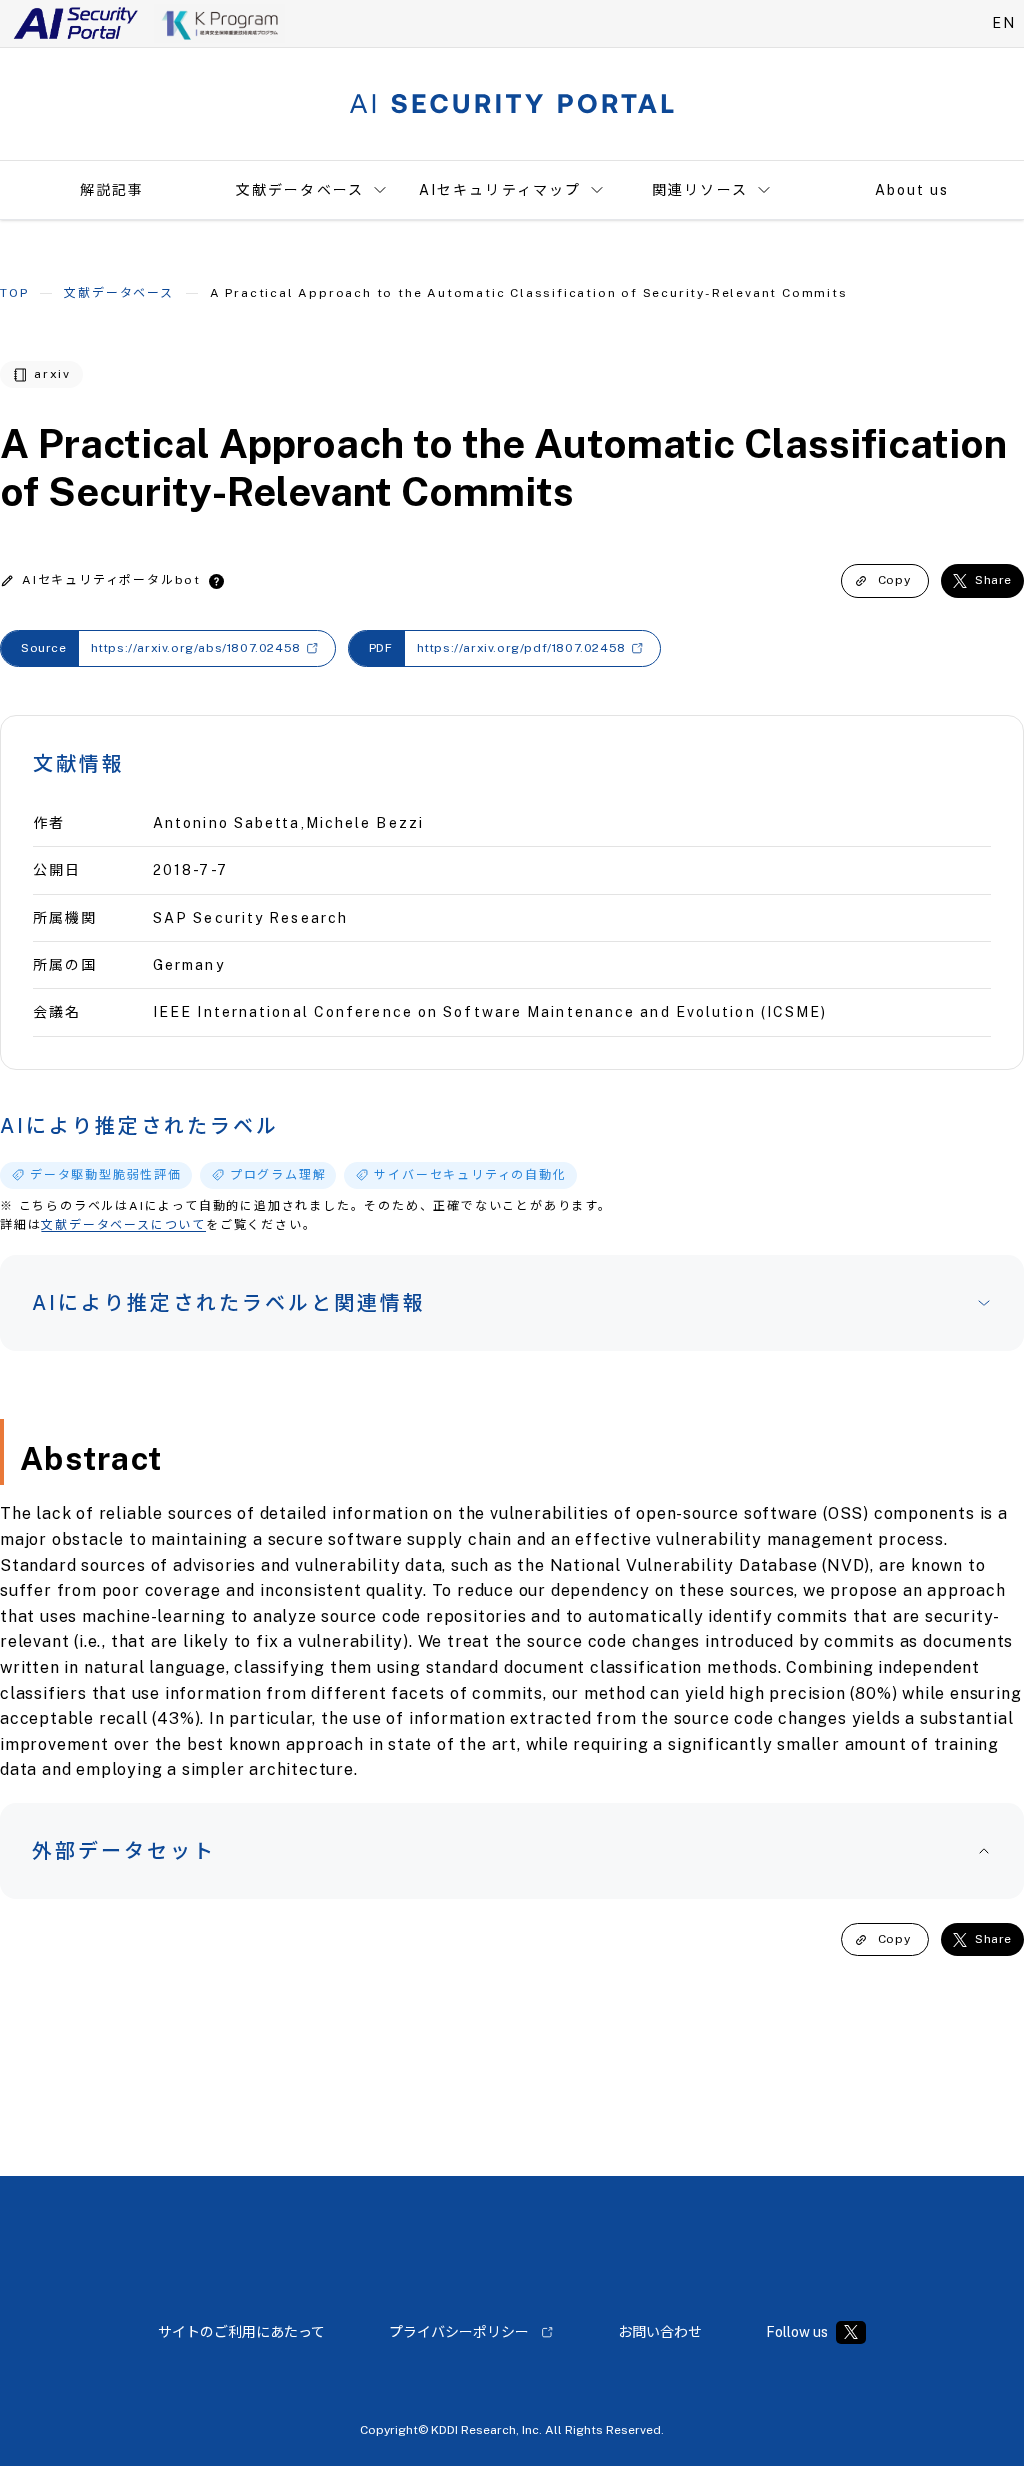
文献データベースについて (123, 1225)
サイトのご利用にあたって (241, 2332)
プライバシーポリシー (459, 2332)
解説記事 (112, 190)
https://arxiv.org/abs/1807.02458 (196, 648)
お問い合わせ (660, 2332)
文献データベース (300, 190)
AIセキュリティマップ (500, 190)
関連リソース (700, 190)
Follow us (797, 2332)
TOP (14, 293)
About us (912, 190)
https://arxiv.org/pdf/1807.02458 (521, 648)
